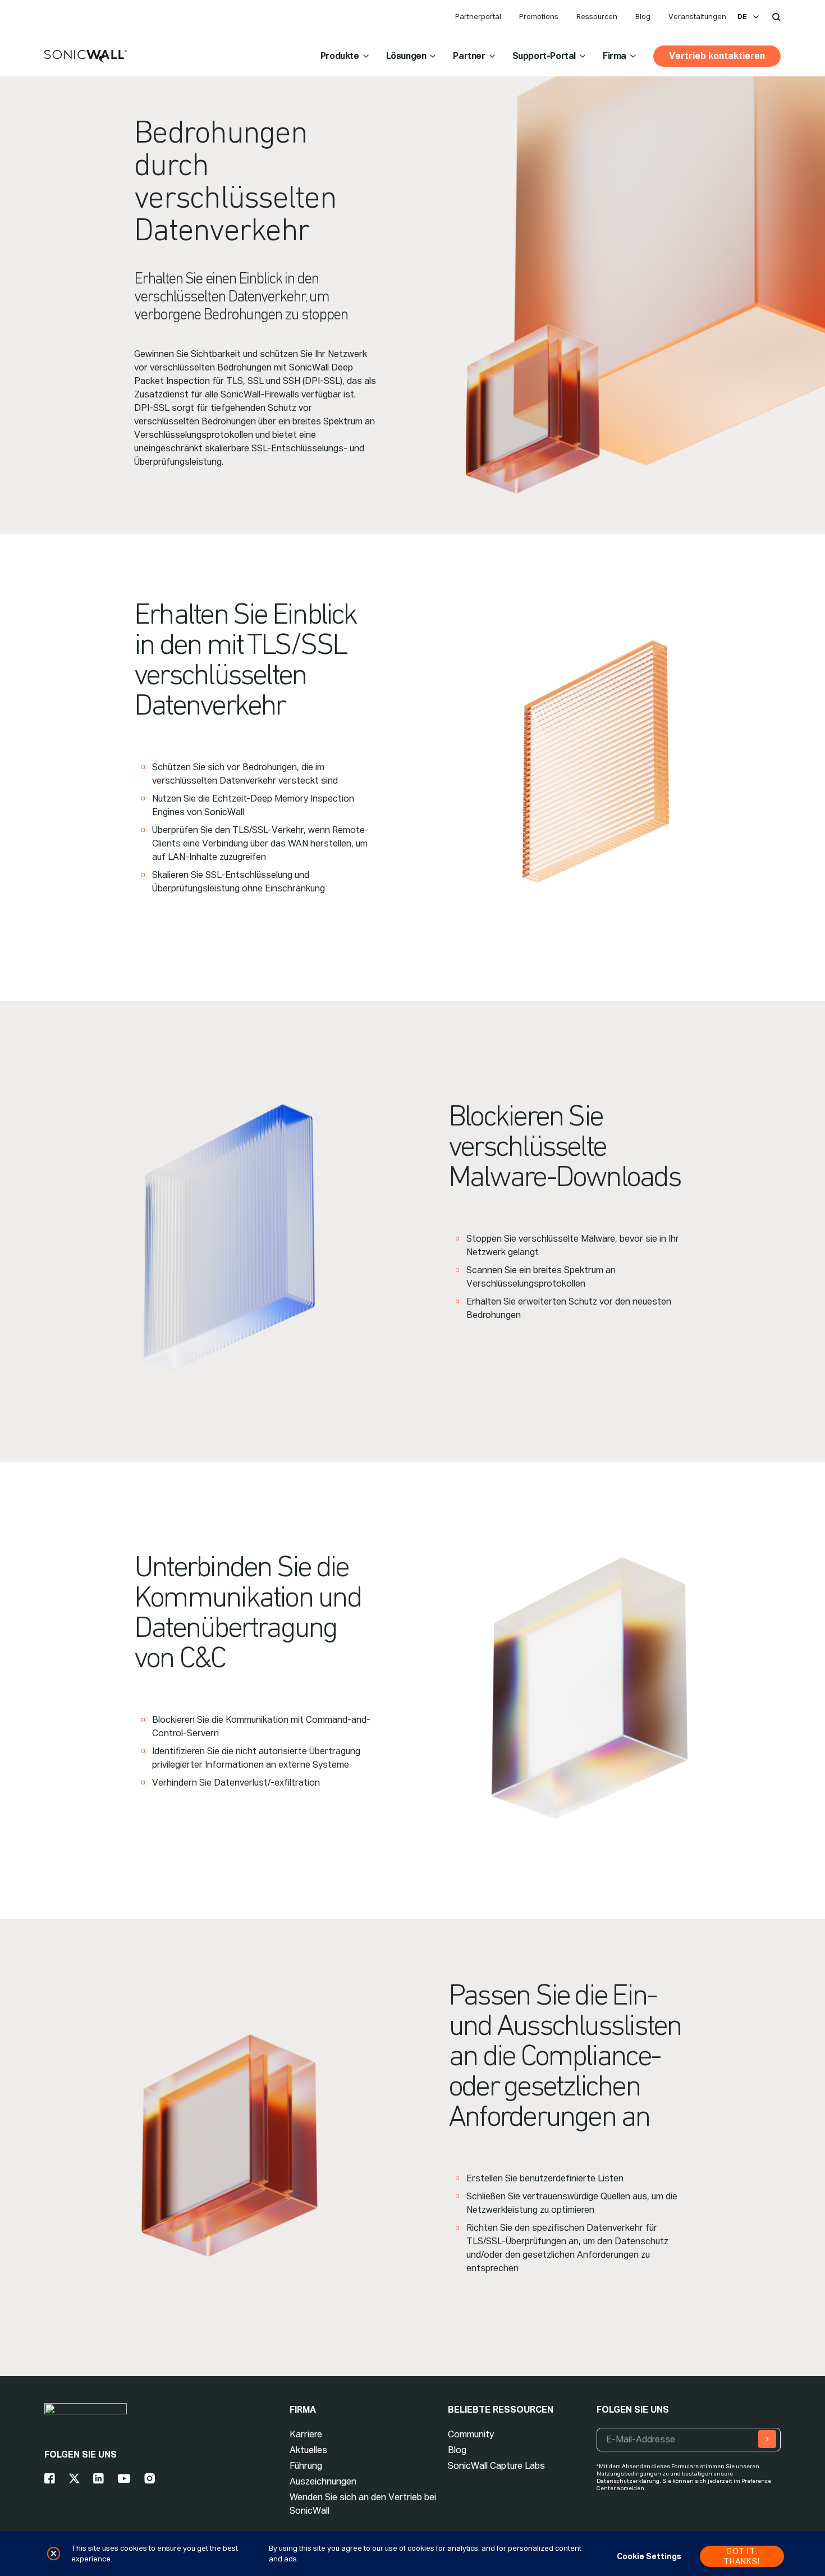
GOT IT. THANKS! (742, 2556)
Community (471, 2434)
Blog (643, 17)
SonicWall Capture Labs (496, 2466)
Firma (615, 56)
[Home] (86, 57)
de (742, 17)
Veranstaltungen (697, 17)
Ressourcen (597, 17)
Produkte (340, 56)
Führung (306, 2466)
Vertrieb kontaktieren (717, 56)
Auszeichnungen (323, 2481)
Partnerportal (478, 17)
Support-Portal (544, 56)
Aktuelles (308, 2450)
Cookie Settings (649, 2556)
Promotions (539, 17)
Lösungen (406, 56)
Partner (469, 56)
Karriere (306, 2434)
